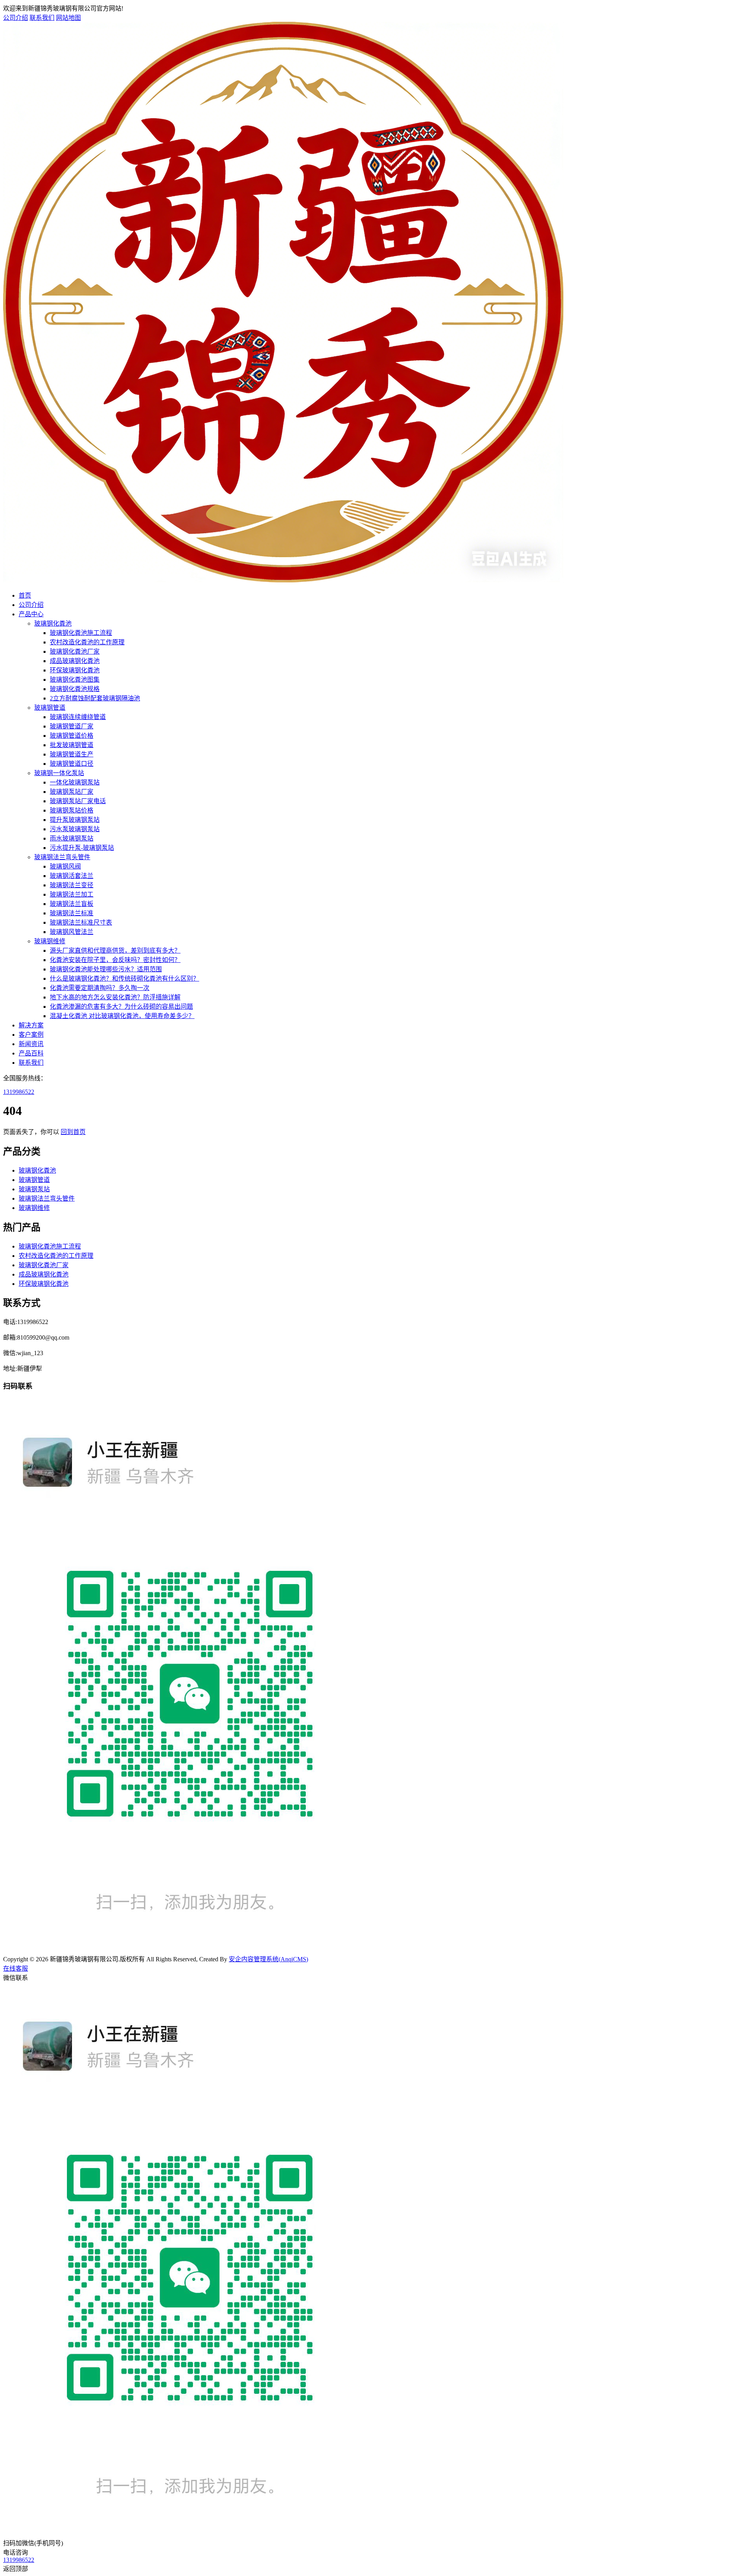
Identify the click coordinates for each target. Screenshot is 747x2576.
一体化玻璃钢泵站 (75, 782)
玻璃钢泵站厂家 (72, 792)
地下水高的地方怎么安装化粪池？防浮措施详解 (115, 997)
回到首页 (73, 1132)
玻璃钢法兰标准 (72, 913)
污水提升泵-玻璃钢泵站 (82, 848)
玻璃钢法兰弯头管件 (62, 857)
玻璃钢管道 (50, 708)
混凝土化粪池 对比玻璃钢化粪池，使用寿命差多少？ (122, 1016)
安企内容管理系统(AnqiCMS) (268, 1959)
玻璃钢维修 (50, 941)
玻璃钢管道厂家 (72, 726)
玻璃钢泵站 (34, 1189)
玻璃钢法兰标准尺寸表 (81, 922)
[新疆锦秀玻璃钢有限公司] (283, 580)
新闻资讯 (31, 1044)
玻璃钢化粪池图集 (75, 680)
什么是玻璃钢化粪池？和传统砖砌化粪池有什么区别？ (124, 979)
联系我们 (42, 18)
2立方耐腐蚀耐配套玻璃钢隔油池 (95, 698)
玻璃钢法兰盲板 (72, 904)
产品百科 (31, 1053)
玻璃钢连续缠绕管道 (78, 717)
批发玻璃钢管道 (72, 745)
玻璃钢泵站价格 (72, 810)
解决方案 (31, 1025)
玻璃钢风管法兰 (72, 932)
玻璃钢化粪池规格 (75, 689)
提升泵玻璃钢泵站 (75, 820)
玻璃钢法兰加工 (72, 894)
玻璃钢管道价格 (72, 736)
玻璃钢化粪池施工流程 (81, 633)
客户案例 (31, 1035)
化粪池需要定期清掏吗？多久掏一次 (100, 988)
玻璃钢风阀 (65, 866)
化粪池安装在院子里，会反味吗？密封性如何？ (115, 960)
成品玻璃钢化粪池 (75, 661)
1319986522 (19, 1092)
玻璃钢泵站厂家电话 (78, 801)
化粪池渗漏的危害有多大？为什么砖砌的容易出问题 (121, 1007)
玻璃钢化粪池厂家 (75, 651)
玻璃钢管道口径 (72, 764)
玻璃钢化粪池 (53, 623)
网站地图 (68, 18)
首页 (25, 595)
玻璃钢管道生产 (72, 754)
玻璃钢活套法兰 (72, 876)
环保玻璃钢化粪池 (75, 670)
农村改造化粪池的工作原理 (87, 642)
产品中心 (31, 614)
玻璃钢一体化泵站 (59, 773)
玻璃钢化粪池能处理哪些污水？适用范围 (106, 969)
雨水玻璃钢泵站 (72, 838)
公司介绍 (16, 18)
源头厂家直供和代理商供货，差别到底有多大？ (115, 950)
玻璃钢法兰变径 (72, 885)
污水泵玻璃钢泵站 (75, 829)
